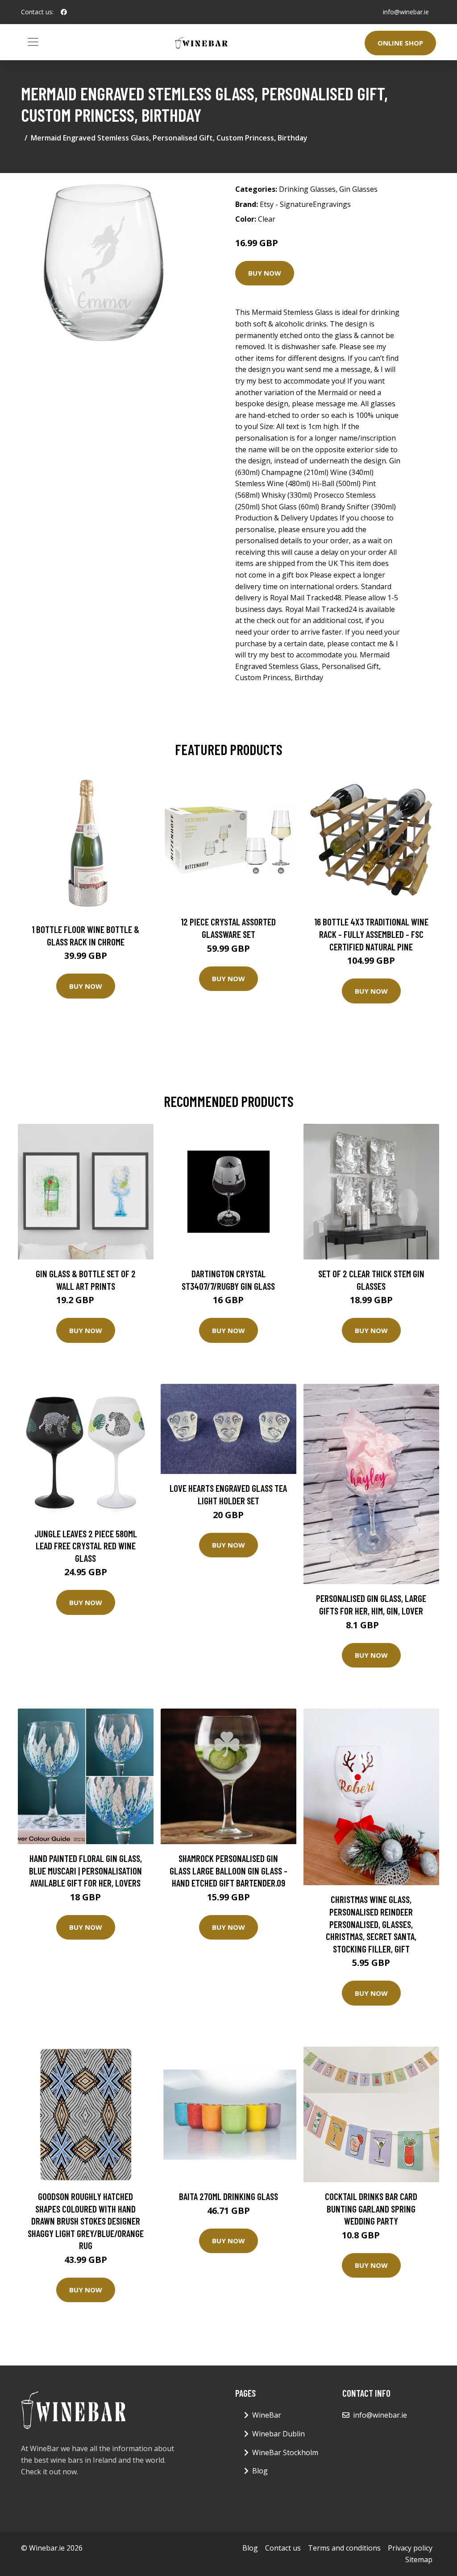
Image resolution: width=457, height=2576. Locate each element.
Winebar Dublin (278, 2434)
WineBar (267, 2415)
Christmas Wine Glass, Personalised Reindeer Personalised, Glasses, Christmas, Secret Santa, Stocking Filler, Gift (371, 1924)
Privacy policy (410, 2548)
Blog (260, 2471)
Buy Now (265, 273)
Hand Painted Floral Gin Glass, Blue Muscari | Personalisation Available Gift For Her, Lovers (85, 1870)
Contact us (283, 2548)
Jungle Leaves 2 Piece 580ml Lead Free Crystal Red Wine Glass (86, 1546)
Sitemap (419, 2559)
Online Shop (400, 43)
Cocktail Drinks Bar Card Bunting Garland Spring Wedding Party (371, 2209)
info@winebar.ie (406, 12)
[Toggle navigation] (33, 42)
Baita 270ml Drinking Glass (228, 2196)
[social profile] (64, 12)
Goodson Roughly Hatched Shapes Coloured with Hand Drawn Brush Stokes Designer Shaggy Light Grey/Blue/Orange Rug (86, 2221)
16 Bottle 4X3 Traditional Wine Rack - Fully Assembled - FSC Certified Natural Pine (371, 934)
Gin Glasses (358, 189)
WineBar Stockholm (285, 2452)
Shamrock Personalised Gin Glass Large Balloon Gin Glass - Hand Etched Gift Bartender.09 (228, 1870)
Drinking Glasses (307, 189)
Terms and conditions (344, 2548)
